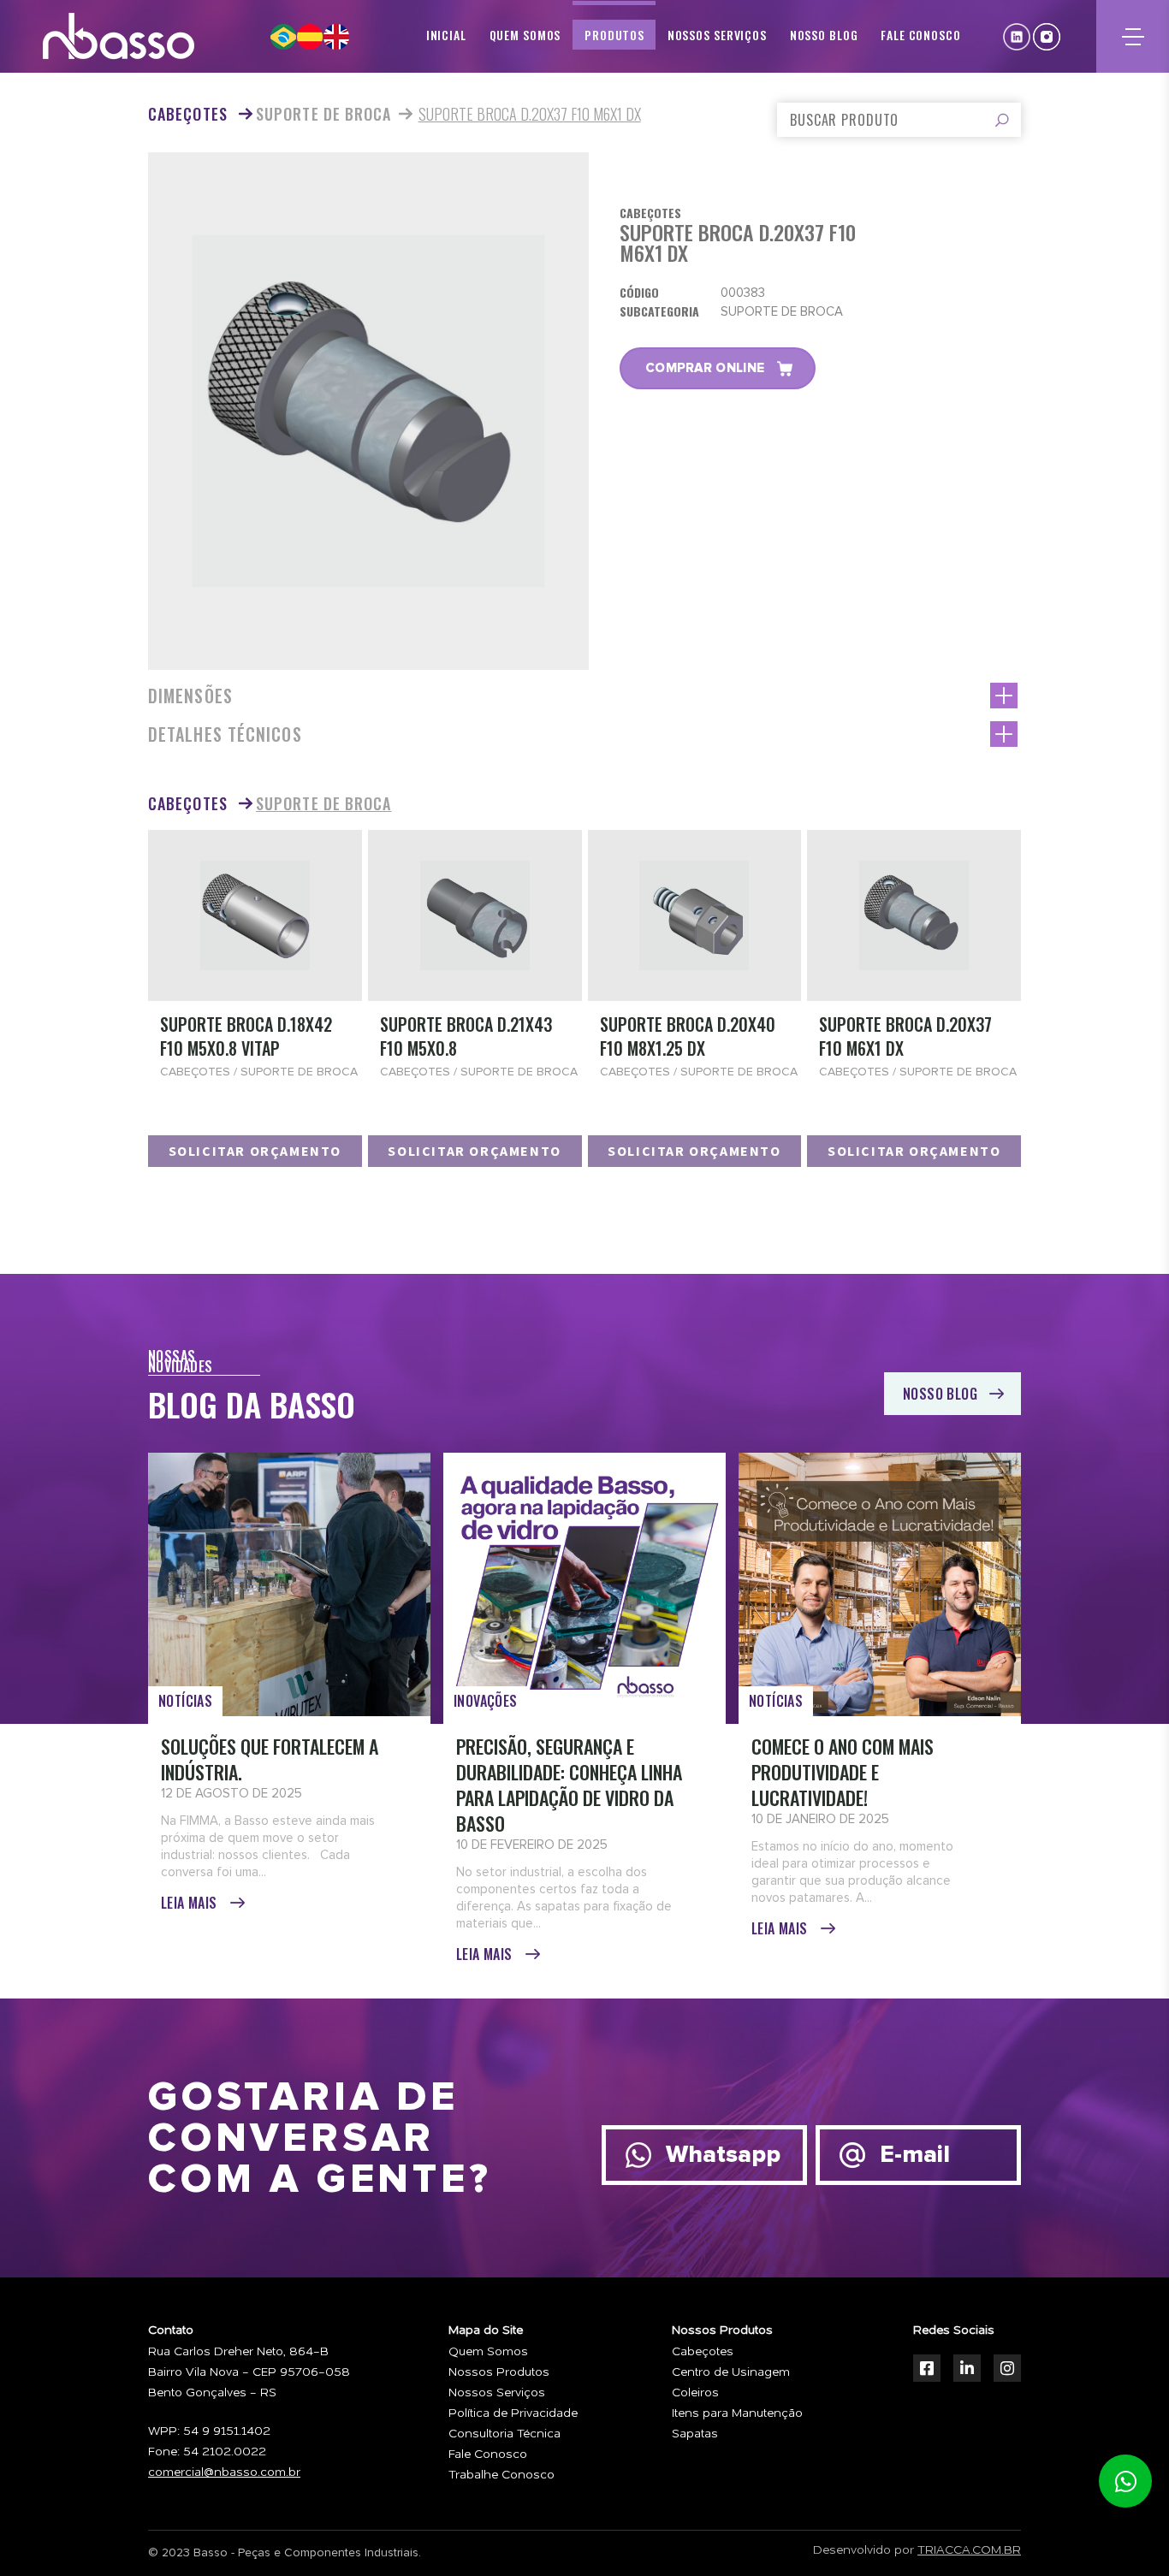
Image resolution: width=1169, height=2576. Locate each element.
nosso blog (824, 35)
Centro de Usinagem (731, 2372)
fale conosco (921, 35)
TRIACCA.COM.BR (969, 2550)
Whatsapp (723, 2155)
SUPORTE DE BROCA (324, 114)
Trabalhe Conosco (501, 2475)
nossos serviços (717, 35)
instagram (1047, 37)
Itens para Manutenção (737, 2413)
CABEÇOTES (190, 114)
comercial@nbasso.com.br (224, 2472)
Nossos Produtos (499, 2372)
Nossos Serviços (497, 2393)
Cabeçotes (703, 2352)
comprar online (705, 368)
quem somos (525, 35)
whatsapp (1125, 2481)
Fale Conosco (488, 2455)
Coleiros (695, 2393)
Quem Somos (488, 2352)
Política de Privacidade (513, 2413)
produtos (614, 35)
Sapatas (695, 2434)
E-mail (915, 2155)
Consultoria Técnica (504, 2434)
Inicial (446, 35)
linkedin (1017, 37)
